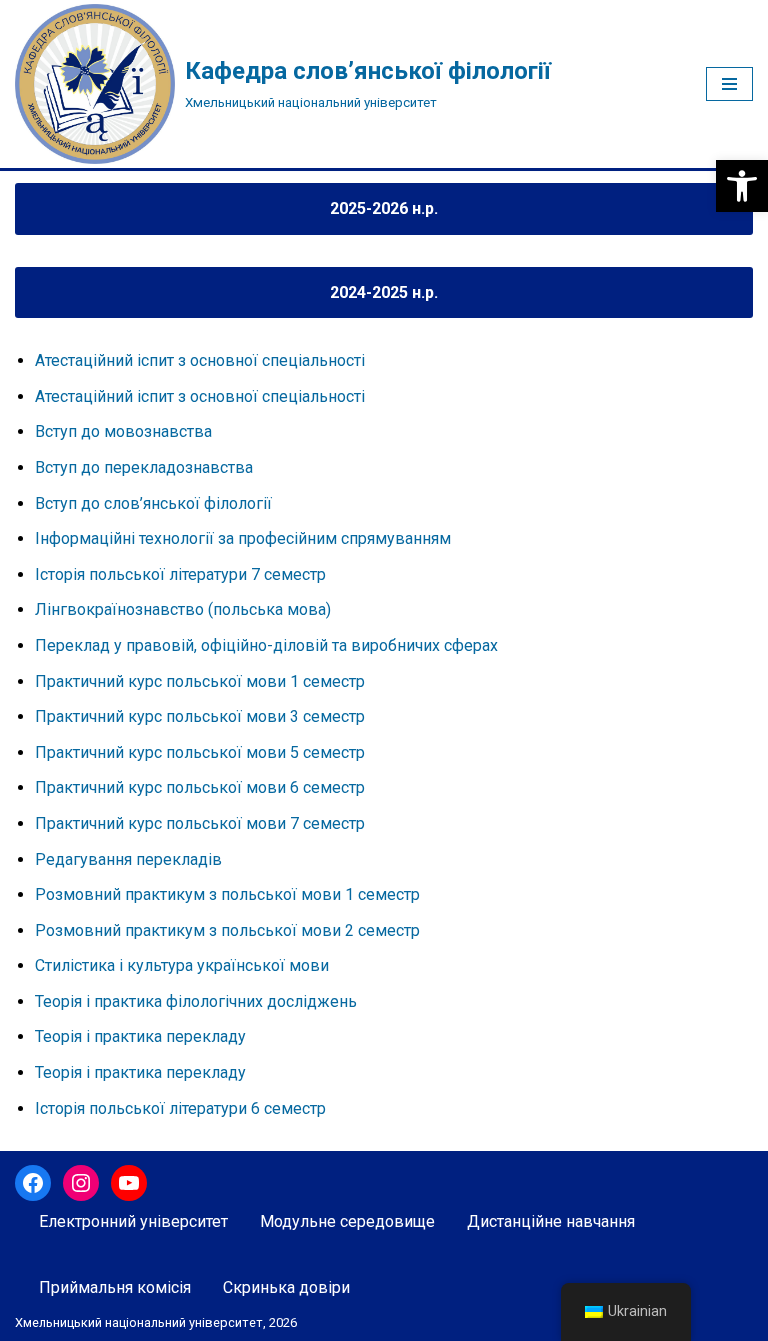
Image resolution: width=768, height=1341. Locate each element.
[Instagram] (81, 1183)
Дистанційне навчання (551, 1221)
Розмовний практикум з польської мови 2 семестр (227, 930)
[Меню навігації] (729, 84)
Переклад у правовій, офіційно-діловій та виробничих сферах (266, 645)
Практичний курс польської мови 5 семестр (200, 752)
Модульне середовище (347, 1221)
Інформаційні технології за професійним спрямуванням (243, 538)
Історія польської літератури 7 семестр (180, 574)
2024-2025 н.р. (384, 292)
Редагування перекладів (128, 859)
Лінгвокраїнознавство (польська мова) (183, 609)
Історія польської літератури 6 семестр (180, 1108)
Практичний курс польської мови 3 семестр (200, 716)
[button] (742, 186)
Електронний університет (133, 1221)
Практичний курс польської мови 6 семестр (200, 787)
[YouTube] (129, 1183)
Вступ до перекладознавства (144, 467)
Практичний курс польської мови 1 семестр (200, 681)
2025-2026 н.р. (384, 208)
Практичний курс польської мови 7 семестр (200, 823)
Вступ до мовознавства (123, 431)
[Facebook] (33, 1183)
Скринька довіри (286, 1287)
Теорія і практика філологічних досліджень (196, 1001)
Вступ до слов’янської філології (153, 503)
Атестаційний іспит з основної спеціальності (200, 360)
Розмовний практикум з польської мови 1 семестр (227, 894)
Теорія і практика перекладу (140, 1036)
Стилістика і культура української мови (182, 965)
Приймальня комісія (115, 1287)
